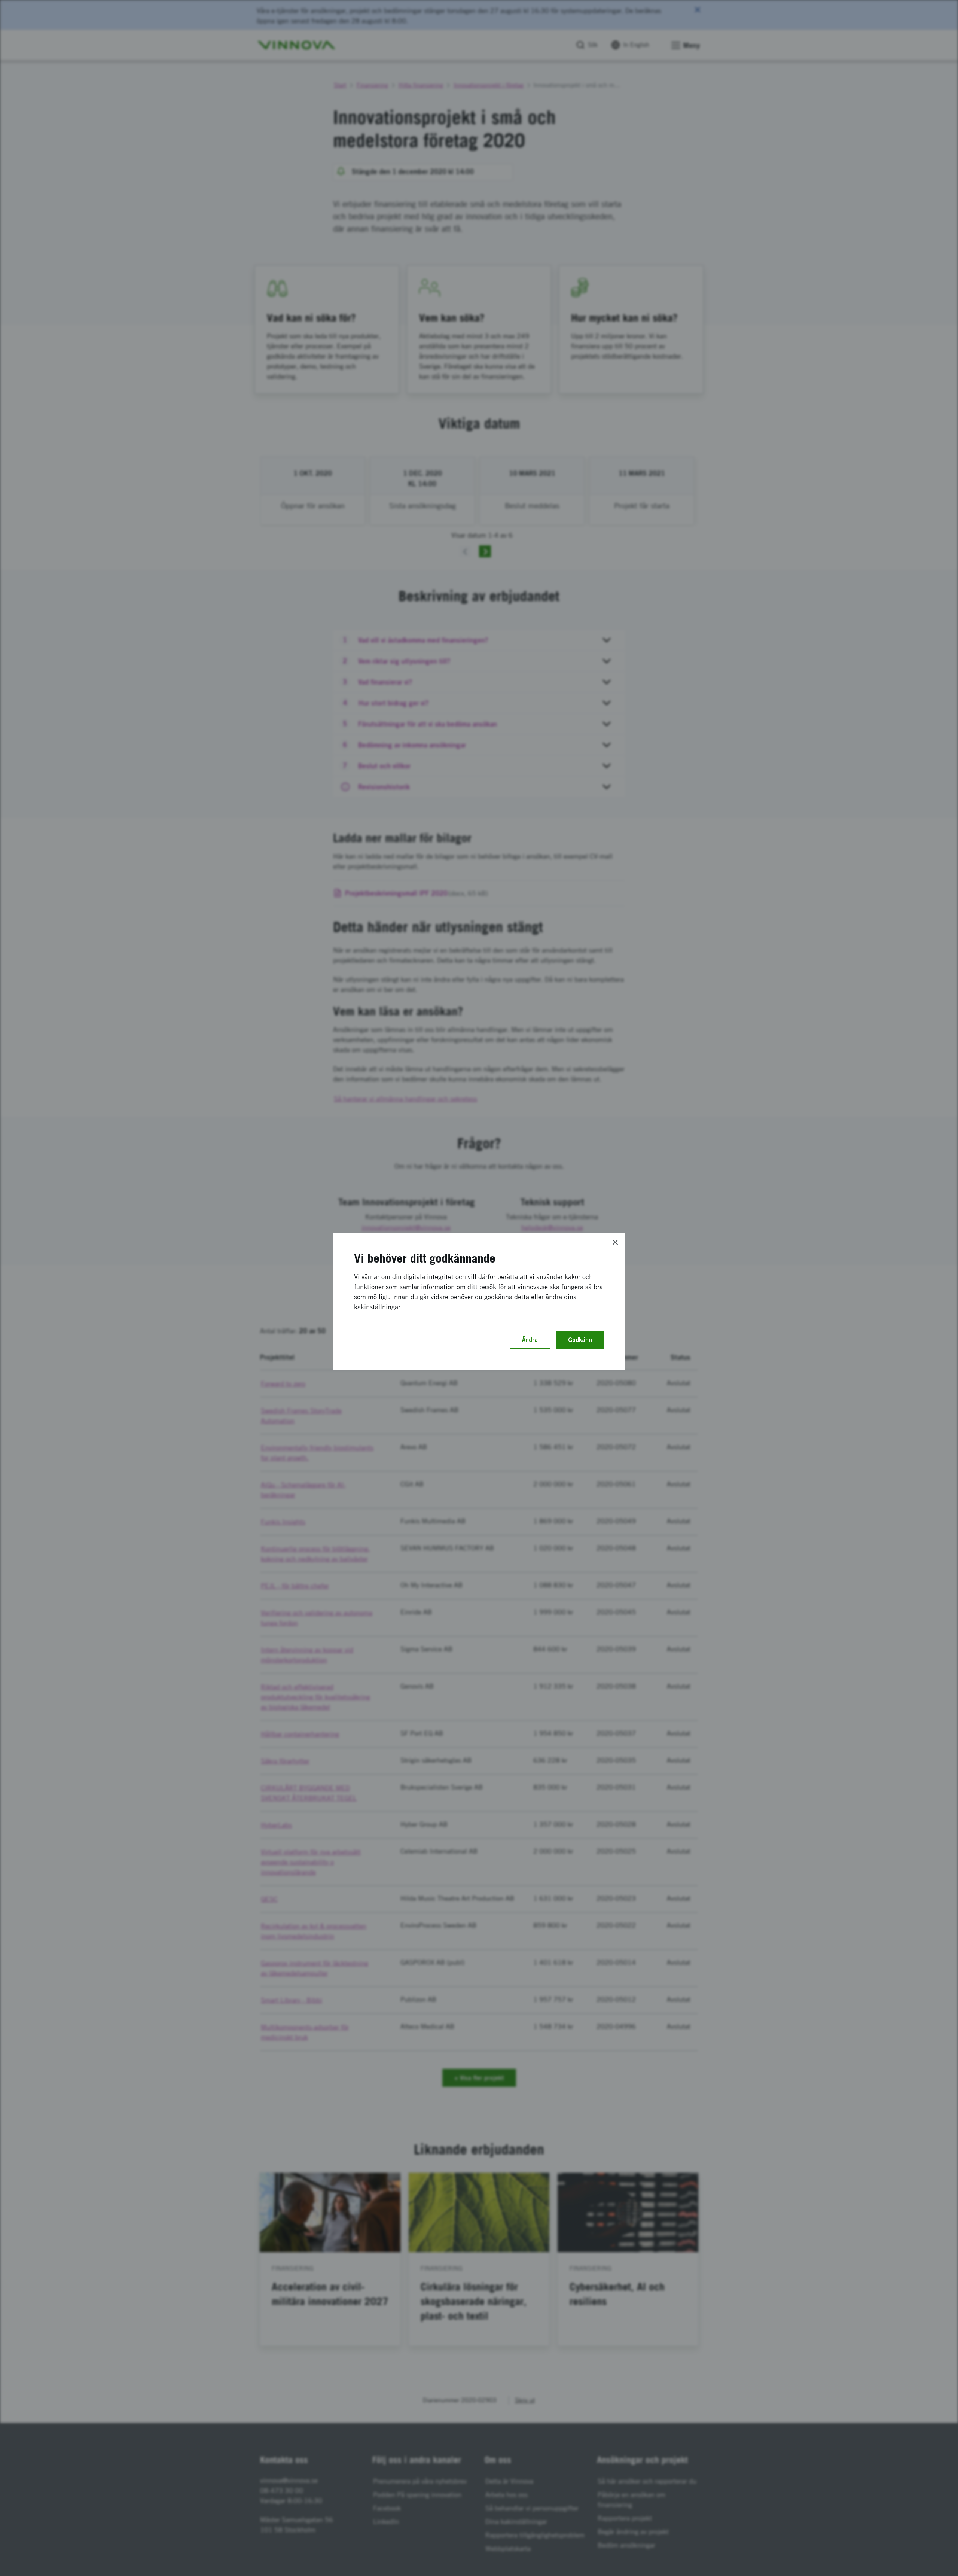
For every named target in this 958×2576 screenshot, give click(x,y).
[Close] (615, 1242)
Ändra (530, 1340)
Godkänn (580, 1340)
